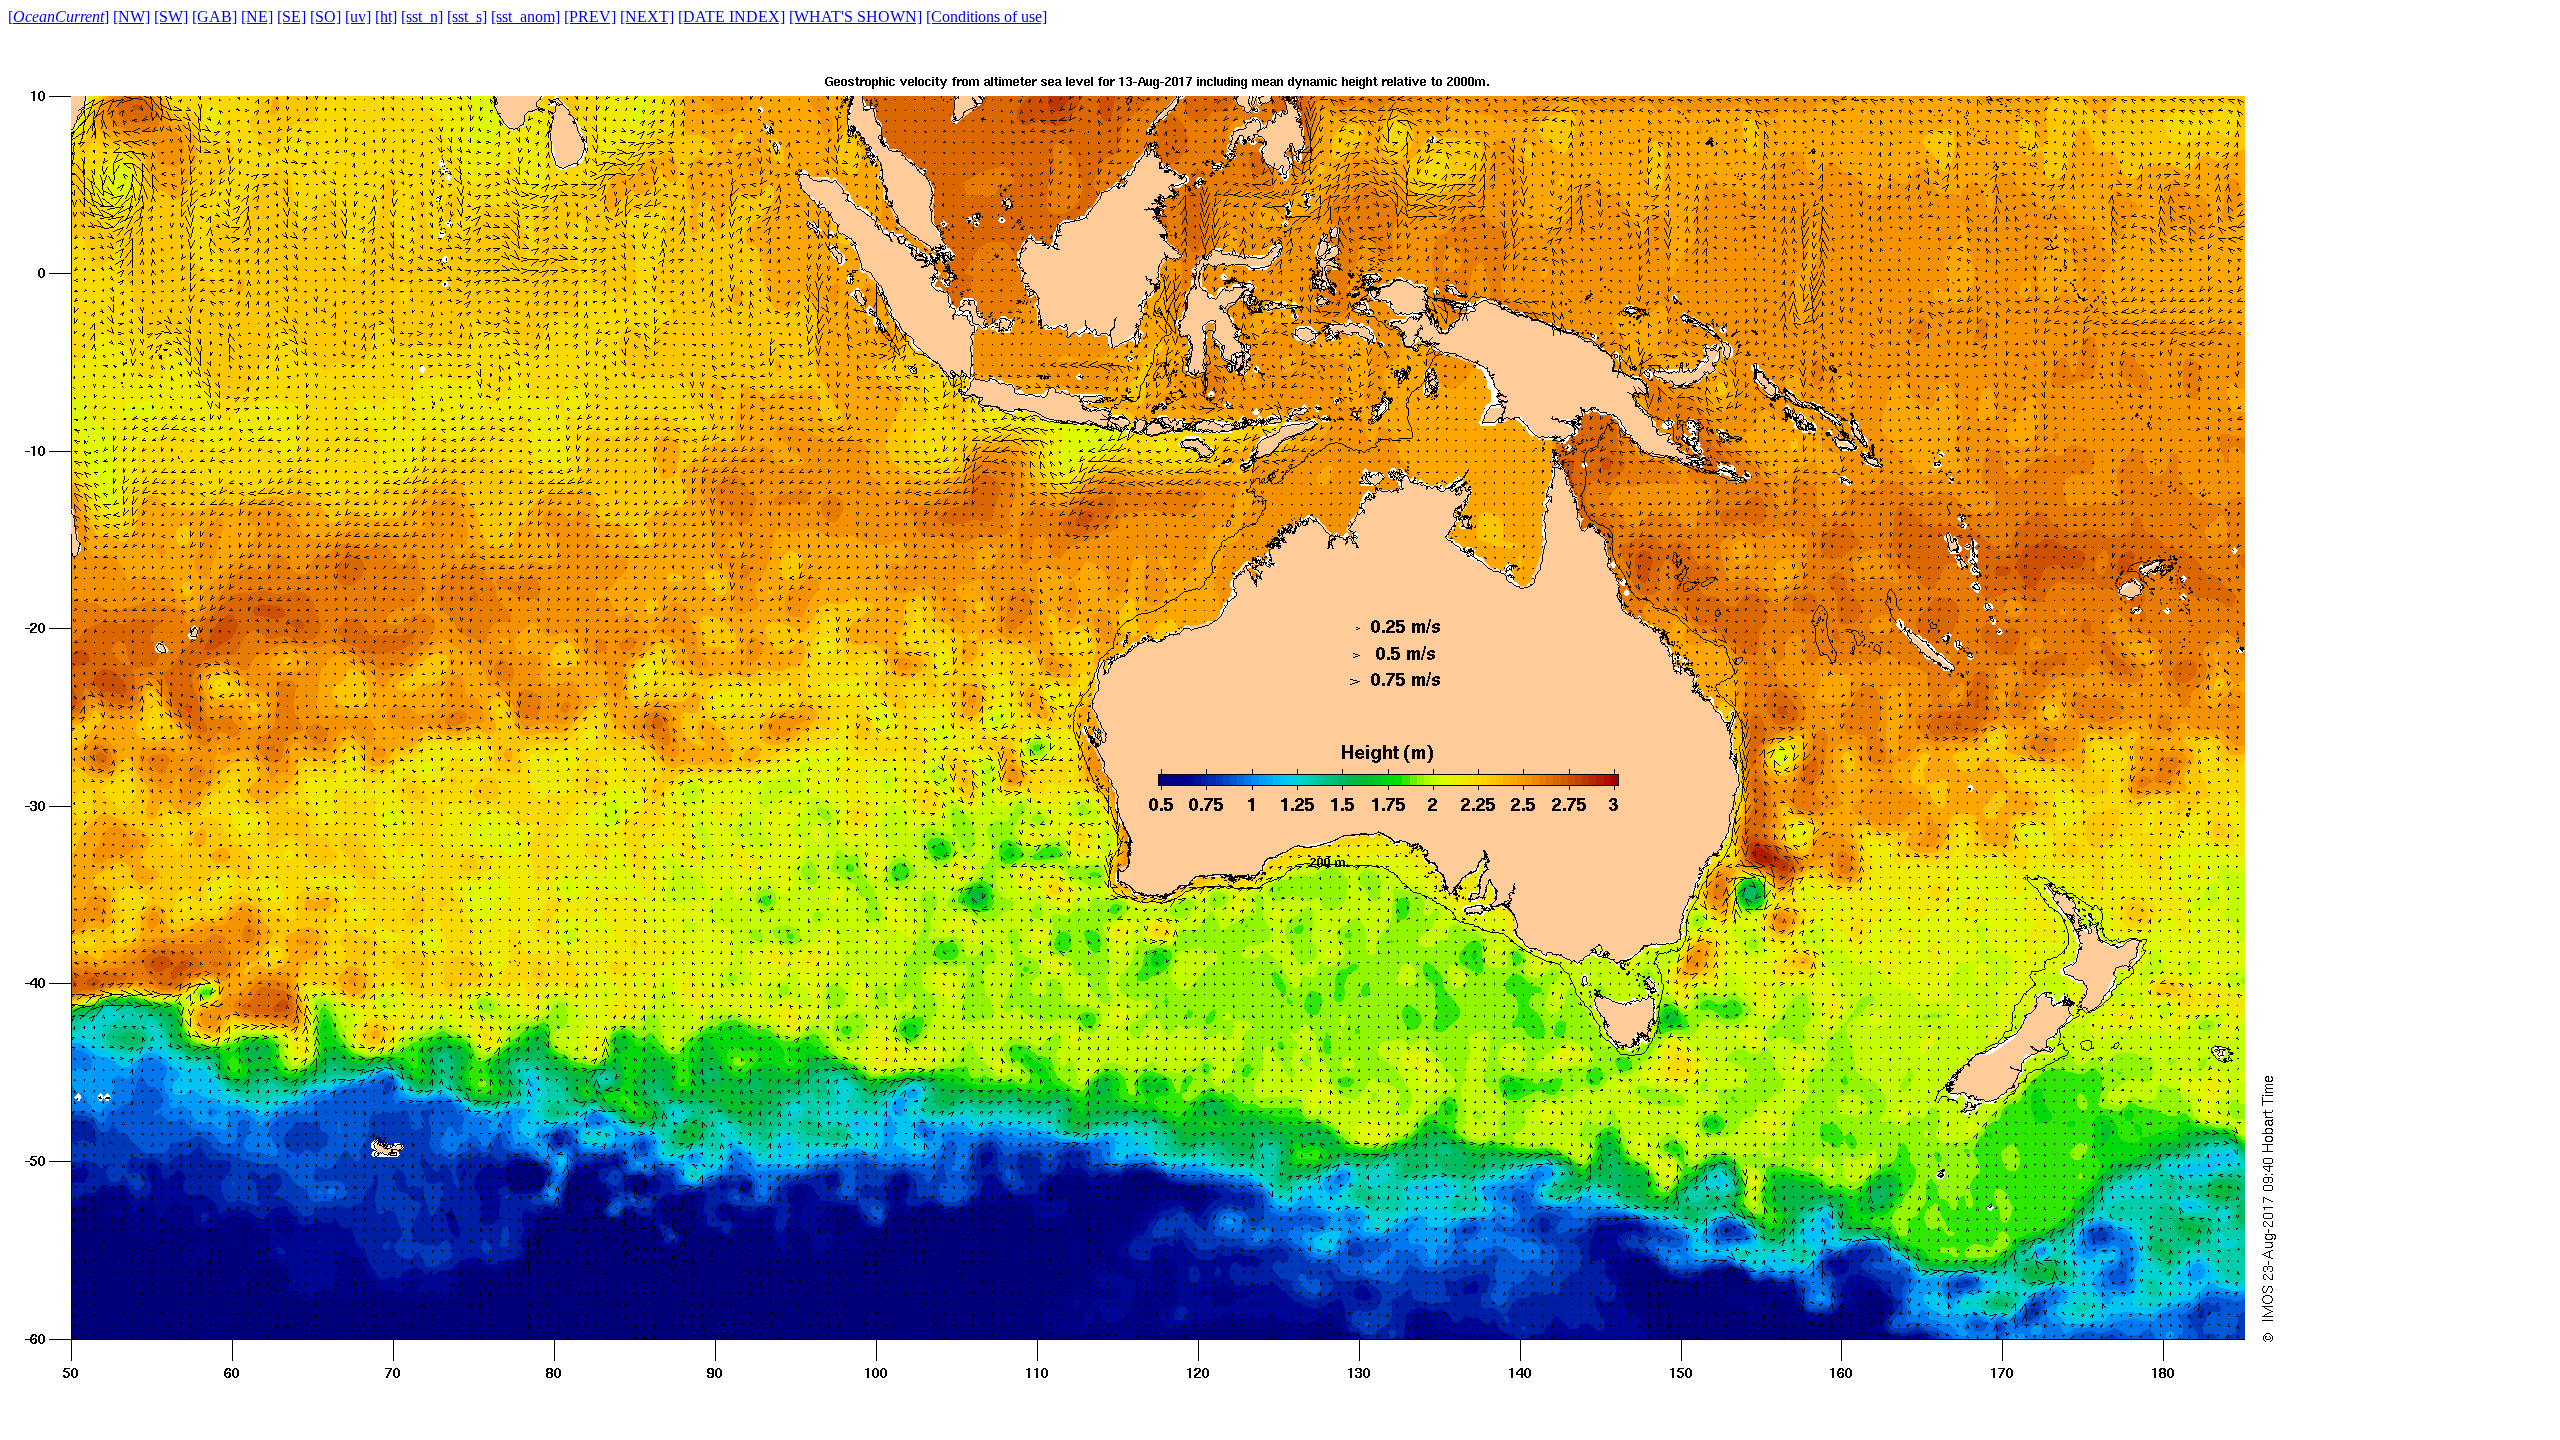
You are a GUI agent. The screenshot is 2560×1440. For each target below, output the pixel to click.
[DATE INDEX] (731, 16)
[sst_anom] (525, 16)
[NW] (131, 16)
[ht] (386, 16)
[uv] (358, 16)
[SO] (325, 16)
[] (58, 16)
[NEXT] (647, 16)
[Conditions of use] (986, 16)
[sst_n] (422, 16)
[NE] (257, 16)
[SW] (171, 16)
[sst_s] (467, 16)
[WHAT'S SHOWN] (855, 16)
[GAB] (214, 16)
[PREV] (590, 16)
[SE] (291, 16)
